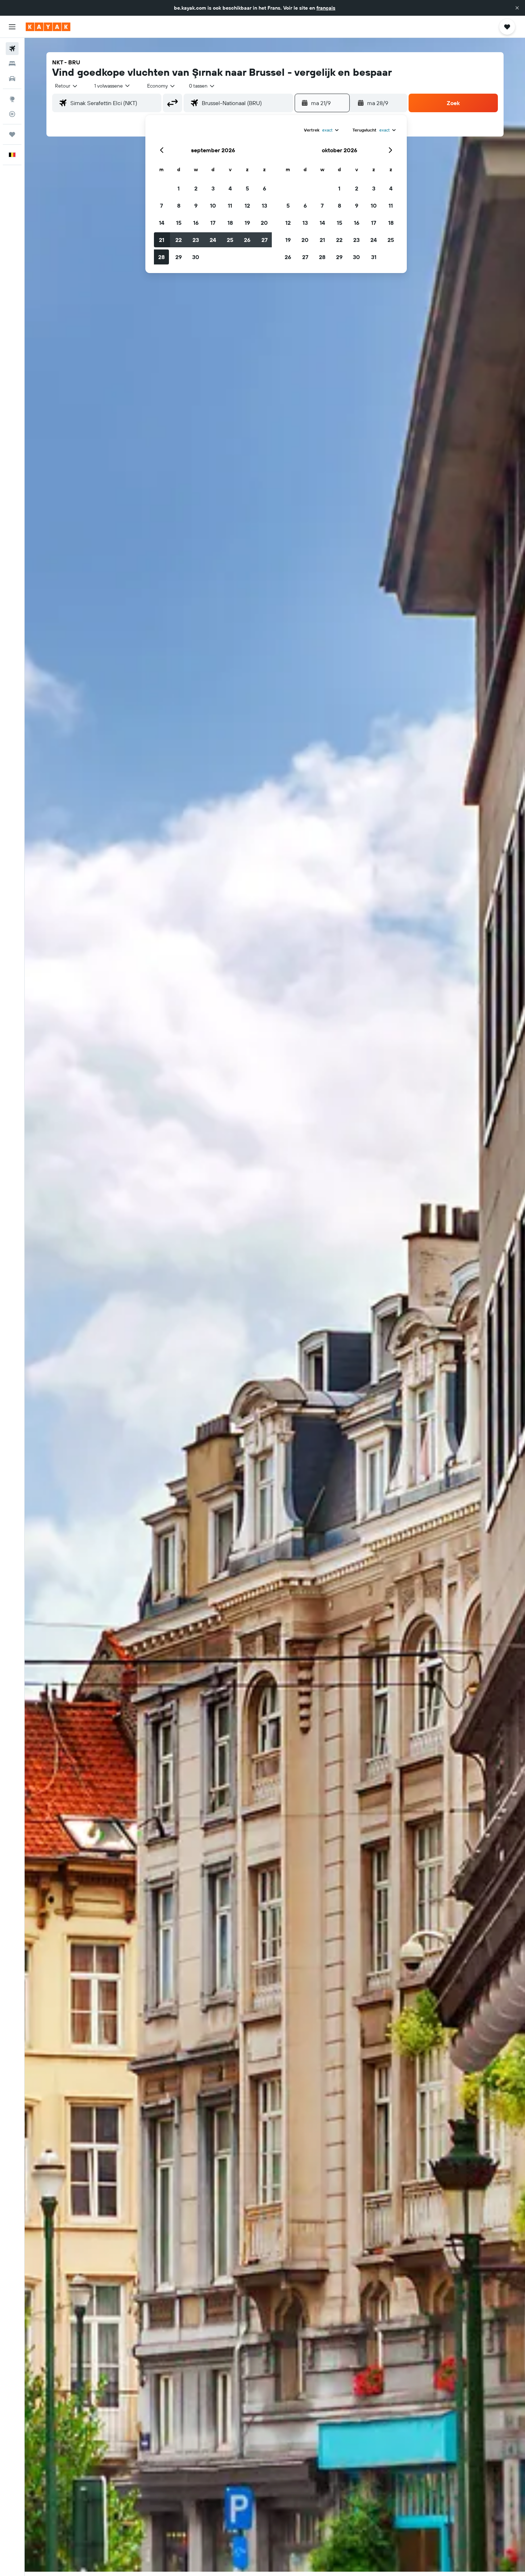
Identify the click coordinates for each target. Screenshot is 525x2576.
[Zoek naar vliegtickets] (12, 49)
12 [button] (247, 205)
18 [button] (230, 223)
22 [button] (179, 240)
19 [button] (247, 223)
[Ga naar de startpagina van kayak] (48, 27)
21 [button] (162, 240)
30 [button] (196, 257)
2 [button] (196, 188)
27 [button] (264, 240)
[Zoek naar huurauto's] (12, 79)
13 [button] (264, 205)
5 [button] (247, 188)
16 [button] (196, 223)
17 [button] (213, 223)
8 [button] (179, 205)
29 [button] (179, 257)
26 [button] (247, 240)
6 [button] (264, 188)
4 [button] (230, 188)
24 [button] (213, 240)
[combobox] (67, 86)
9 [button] (196, 205)
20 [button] (264, 223)
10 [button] (213, 205)
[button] (517, 8)
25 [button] (230, 240)
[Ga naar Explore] (12, 99)
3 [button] (213, 188)
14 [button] (162, 223)
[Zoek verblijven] (12, 64)
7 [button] (161, 205)
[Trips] (12, 134)
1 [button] (179, 188)
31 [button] (374, 257)
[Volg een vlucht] (12, 114)
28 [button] (161, 257)
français (326, 8)
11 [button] (230, 205)
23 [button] (196, 240)
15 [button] (179, 223)
